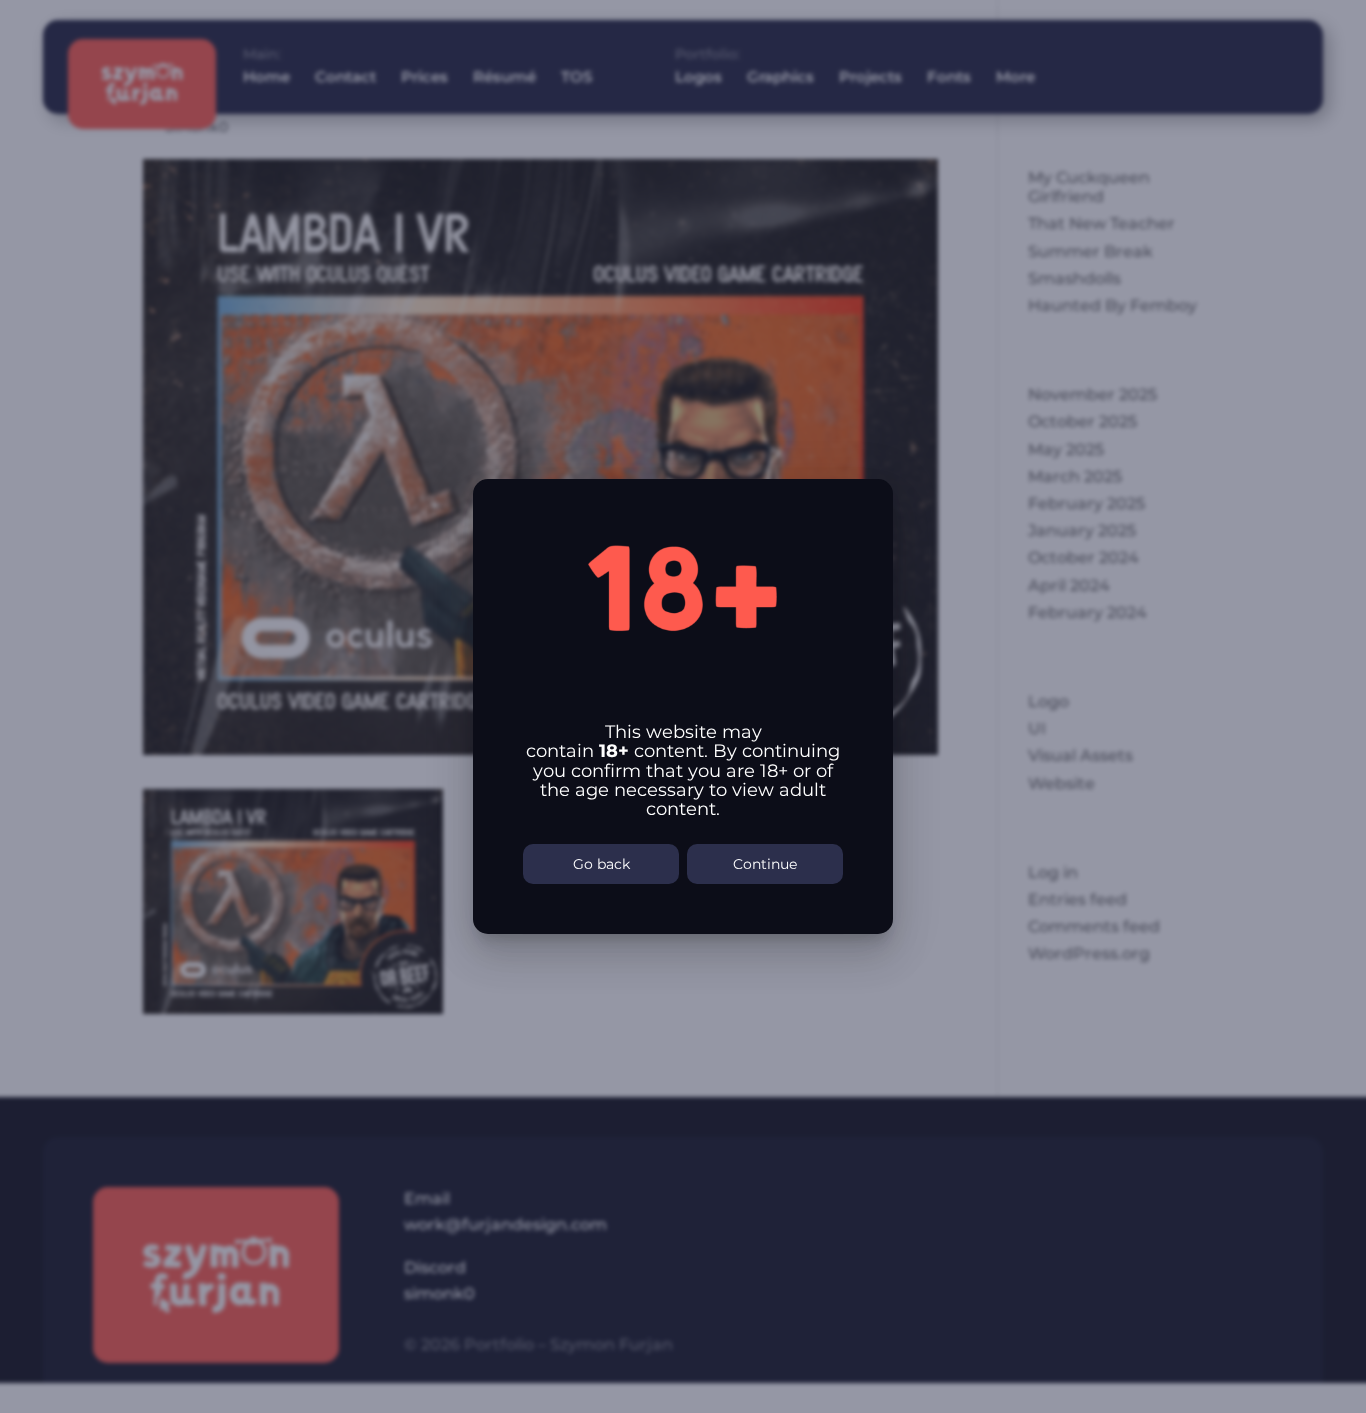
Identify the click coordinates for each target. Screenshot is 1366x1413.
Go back (601, 864)
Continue (765, 864)
